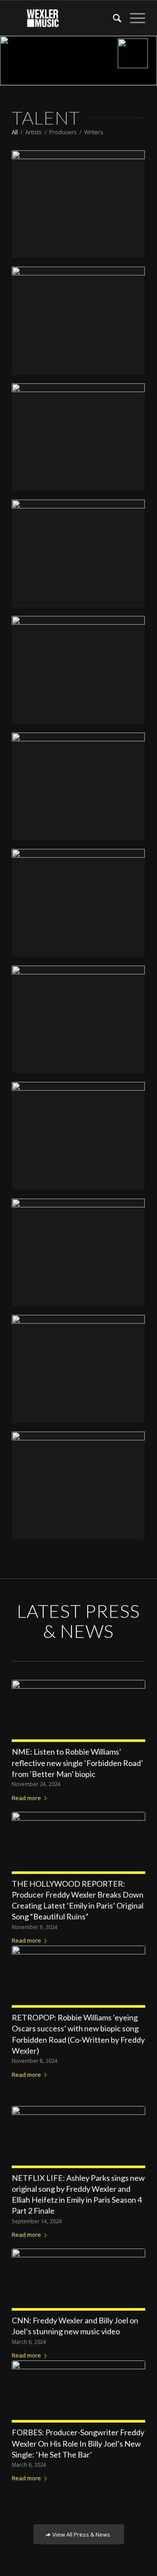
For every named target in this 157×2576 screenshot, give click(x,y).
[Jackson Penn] (78, 1136)
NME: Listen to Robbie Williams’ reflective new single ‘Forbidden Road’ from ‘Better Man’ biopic (77, 1763)
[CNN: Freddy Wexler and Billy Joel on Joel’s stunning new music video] (78, 2277)
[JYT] (78, 204)
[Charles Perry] (78, 1019)
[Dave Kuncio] (78, 1252)
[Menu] (133, 18)
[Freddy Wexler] (78, 553)
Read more (26, 1798)
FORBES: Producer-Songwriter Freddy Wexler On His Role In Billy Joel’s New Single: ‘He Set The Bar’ (78, 2443)
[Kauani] (78, 437)
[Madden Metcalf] (78, 320)
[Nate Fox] (78, 1369)
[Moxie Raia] (78, 903)
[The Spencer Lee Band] (78, 786)
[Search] (113, 18)
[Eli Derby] (78, 670)
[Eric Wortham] (78, 1485)
